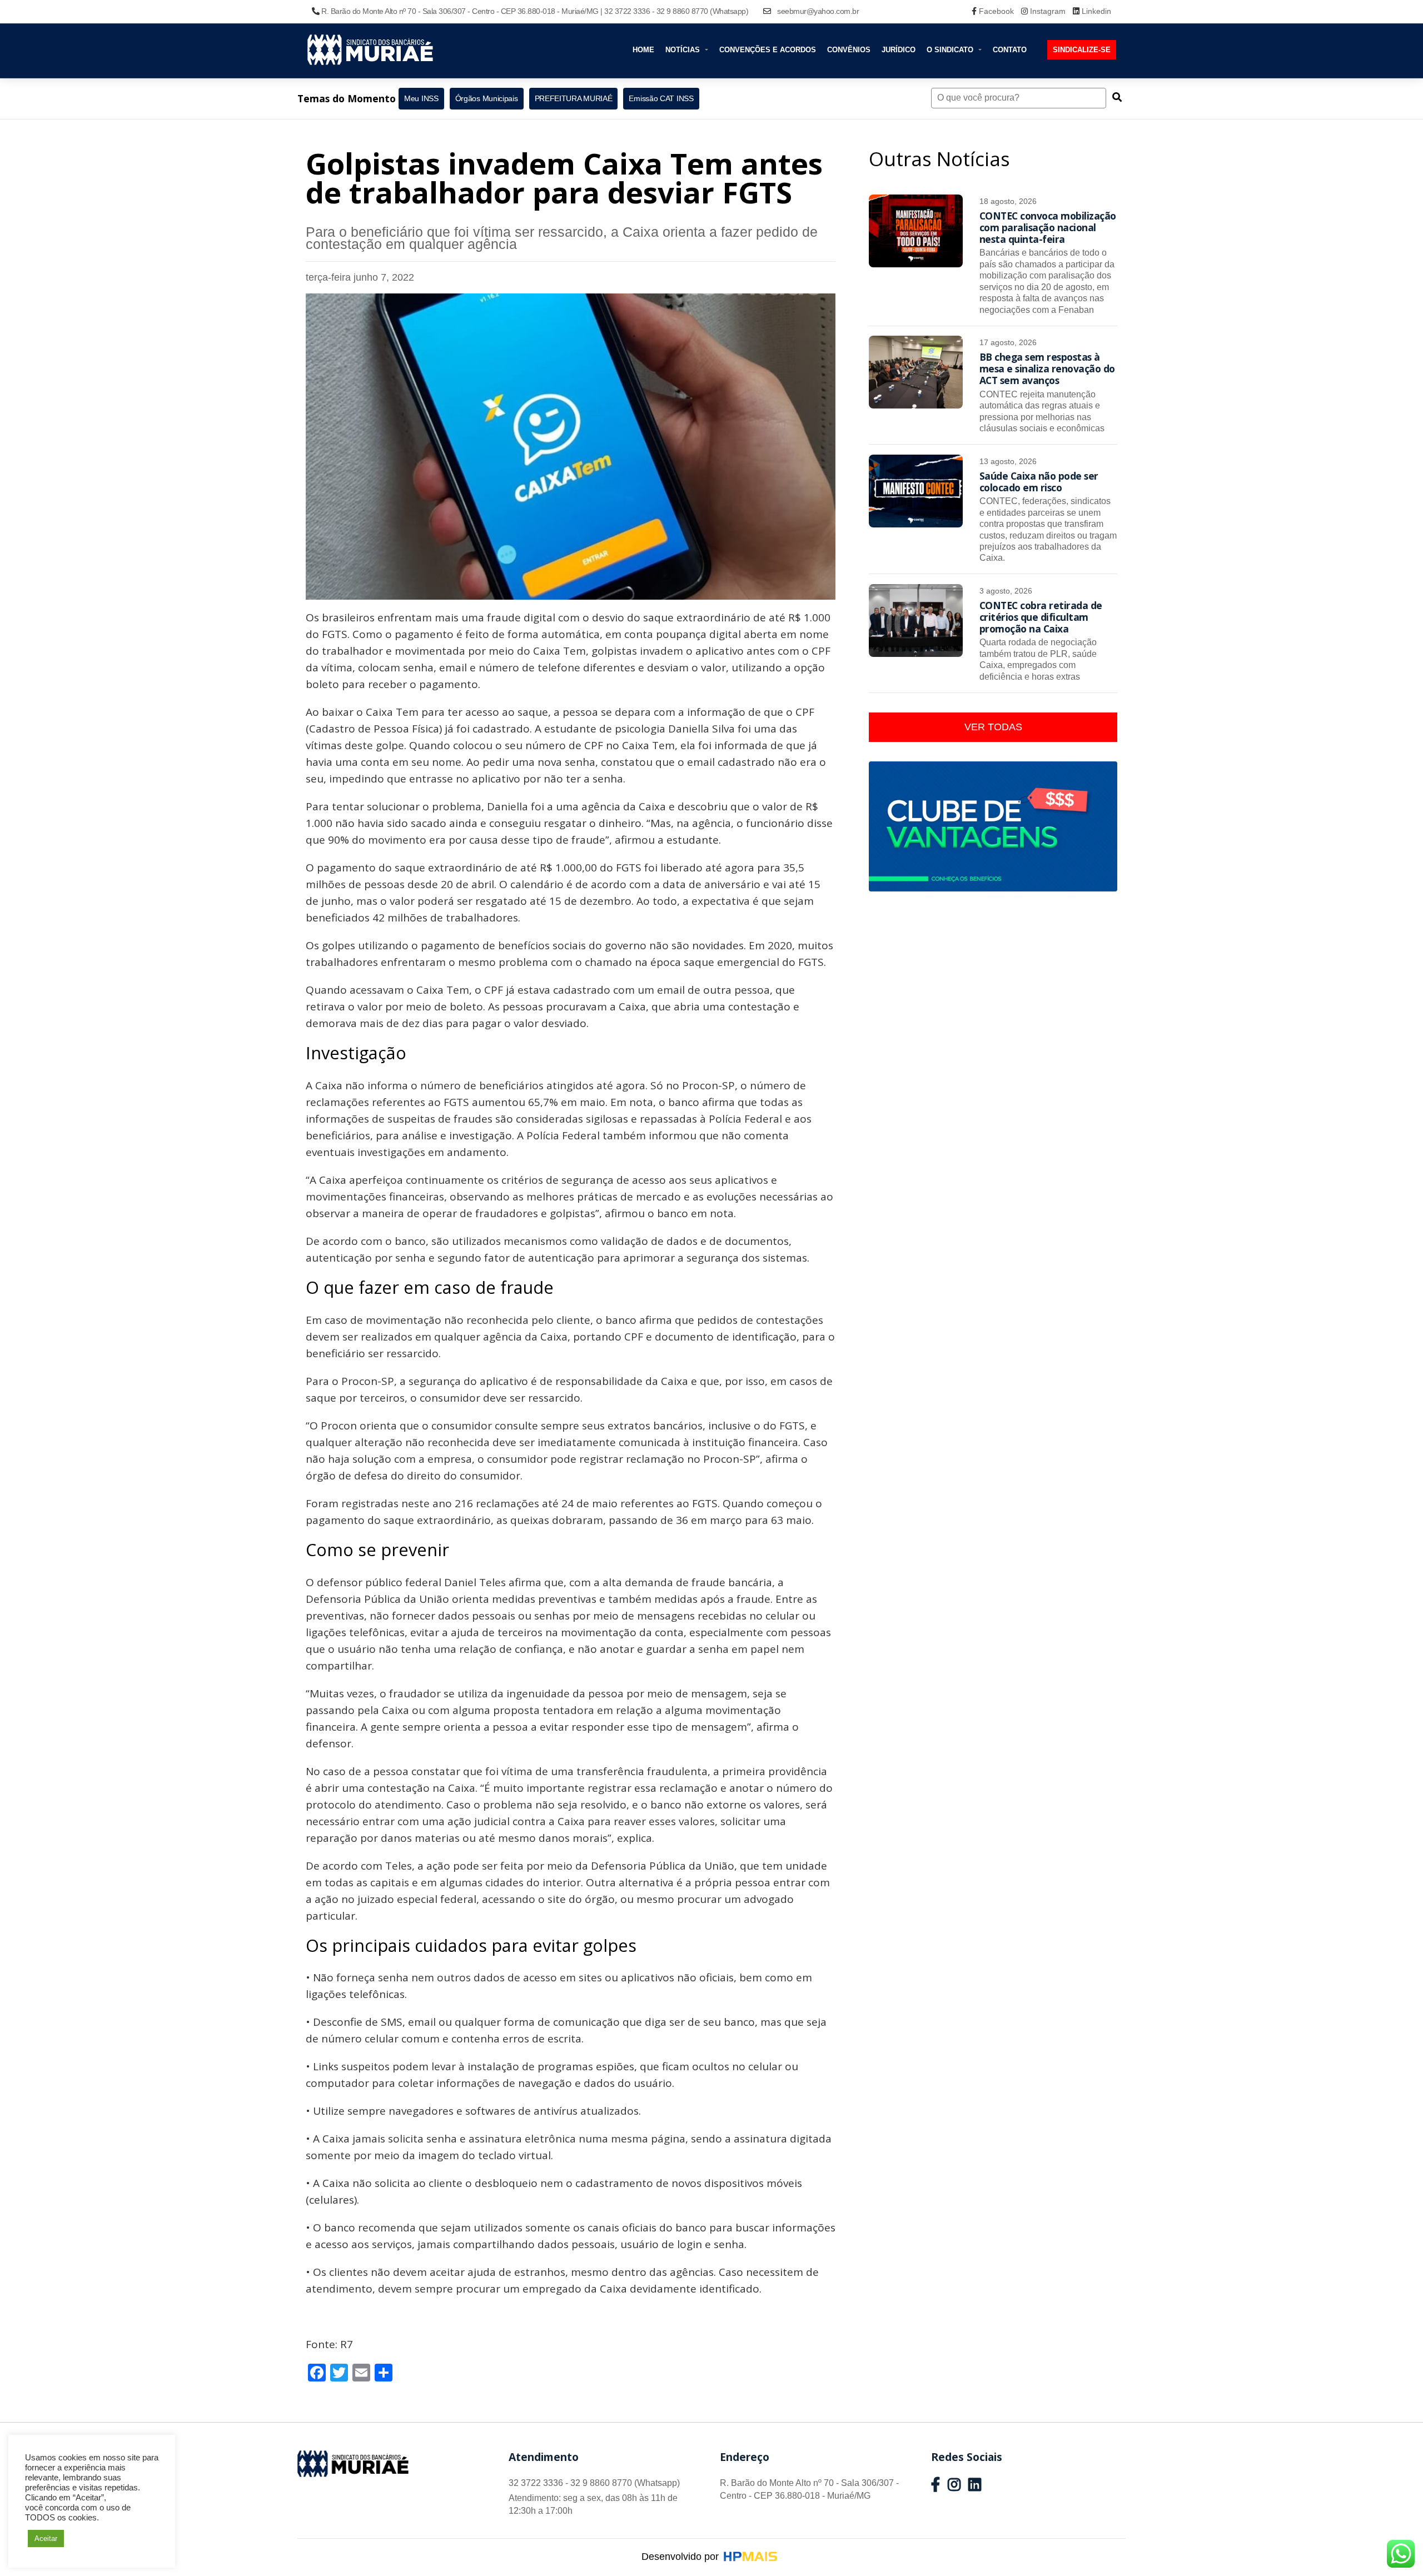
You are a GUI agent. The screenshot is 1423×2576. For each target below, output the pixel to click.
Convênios (849, 50)
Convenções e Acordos (768, 50)
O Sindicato (951, 50)
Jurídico (899, 50)
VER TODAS (993, 727)
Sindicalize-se (1082, 50)
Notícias (684, 50)
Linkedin (1095, 11)
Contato (1010, 50)
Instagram (1048, 11)
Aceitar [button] (46, 2538)
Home (643, 50)
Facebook (996, 11)
